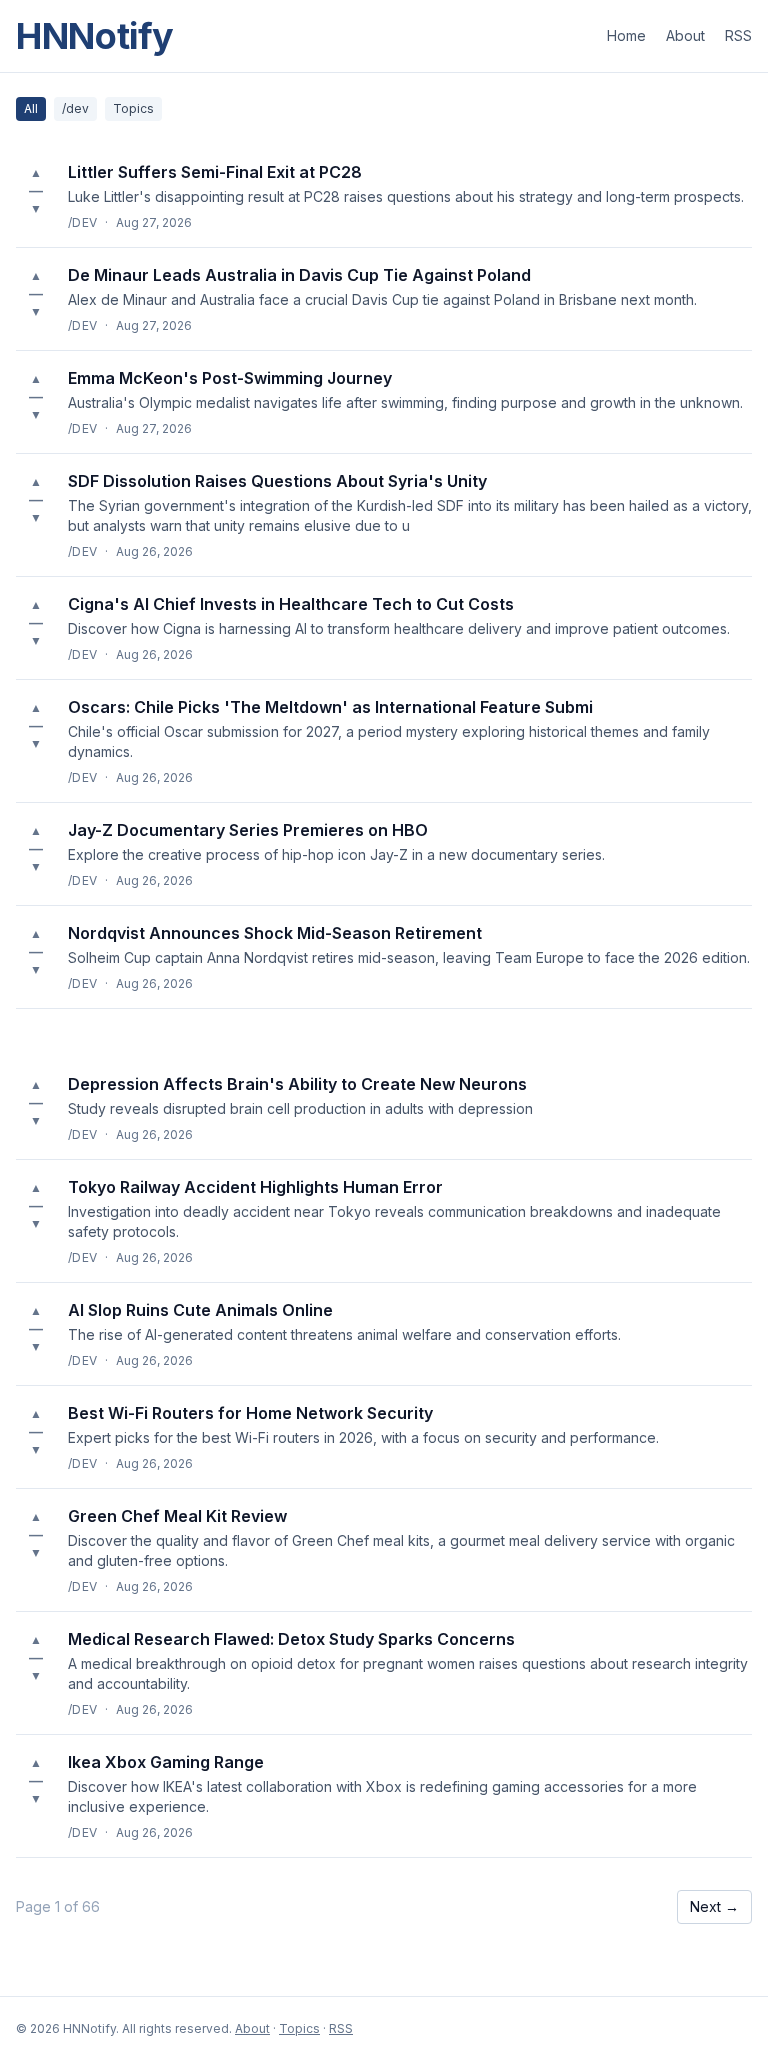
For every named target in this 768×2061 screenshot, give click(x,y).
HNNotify (95, 36)
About (685, 35)
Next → (714, 1906)
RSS (738, 35)
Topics (133, 108)
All (31, 108)
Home (626, 35)
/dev (75, 108)
